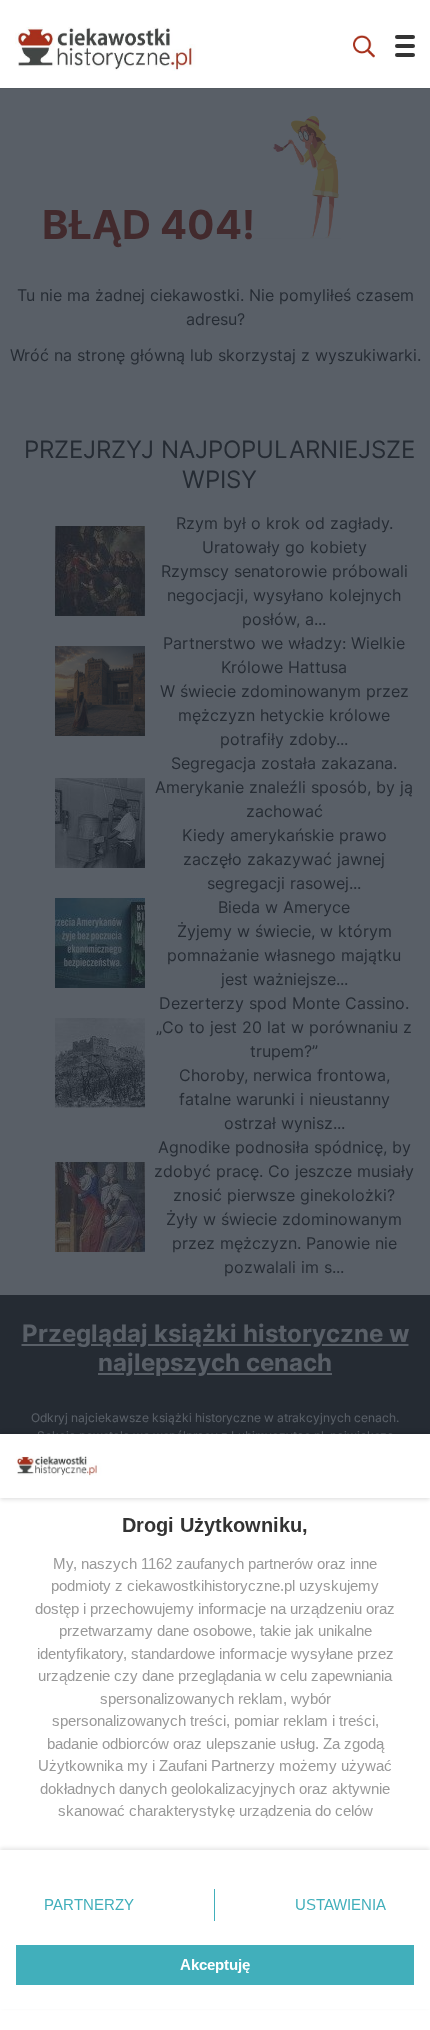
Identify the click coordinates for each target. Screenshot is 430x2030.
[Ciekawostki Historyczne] (120, 44)
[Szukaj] (364, 44)
